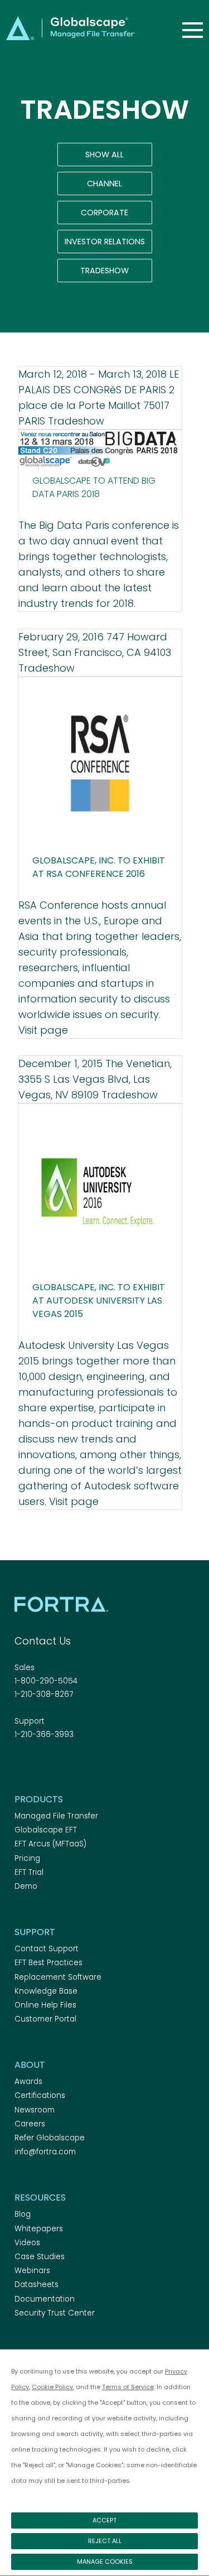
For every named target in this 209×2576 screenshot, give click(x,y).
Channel (104, 184)
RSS (80, 1765)
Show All (104, 155)
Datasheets (37, 2285)
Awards (28, 2081)
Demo (26, 1886)
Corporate (104, 213)
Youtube (99, 1765)
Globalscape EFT (46, 1830)
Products (39, 1799)
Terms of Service (128, 2387)
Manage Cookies (105, 2561)
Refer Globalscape (50, 2138)
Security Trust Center (55, 2313)
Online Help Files (45, 2005)
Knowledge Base (46, 1991)
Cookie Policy (52, 2387)
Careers (30, 2124)
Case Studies (40, 2257)
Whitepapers (39, 2229)
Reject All (105, 2541)
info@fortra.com (45, 2152)
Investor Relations (105, 242)
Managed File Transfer (56, 1816)
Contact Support (47, 1949)
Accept (104, 2520)
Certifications (40, 2095)
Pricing (27, 1858)
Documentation (45, 2299)
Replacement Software (58, 1977)
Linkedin (60, 1765)
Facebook (21, 1765)
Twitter (41, 1765)
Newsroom (35, 2110)
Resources (40, 2198)
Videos (27, 2243)
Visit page (43, 1030)
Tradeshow (104, 271)
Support (35, 1932)
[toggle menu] (193, 30)
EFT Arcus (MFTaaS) (50, 1844)
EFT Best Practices (48, 1963)
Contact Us (43, 1641)
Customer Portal (45, 2019)
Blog (23, 2214)
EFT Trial (29, 1872)
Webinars (32, 2271)
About (30, 2065)
